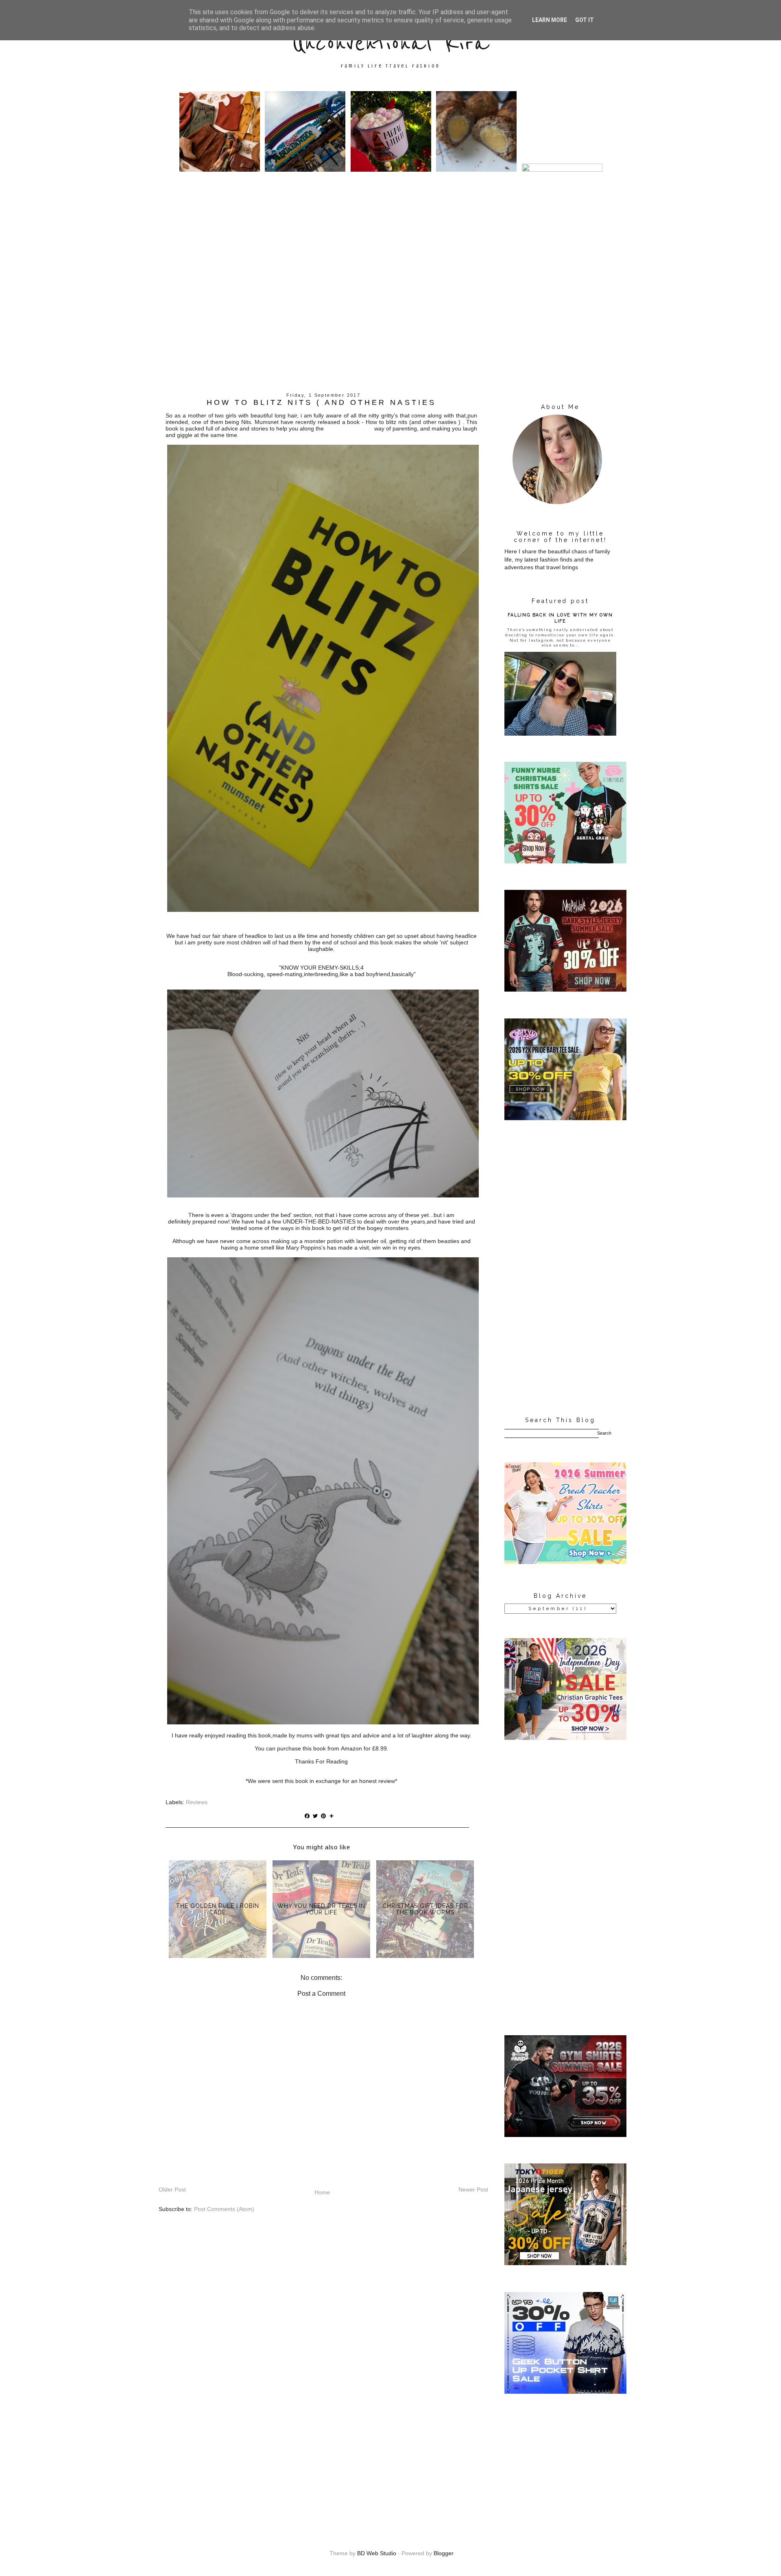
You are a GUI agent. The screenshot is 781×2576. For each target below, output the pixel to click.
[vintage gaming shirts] (565, 990)
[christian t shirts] (565, 1738)
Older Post (172, 2189)
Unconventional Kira (390, 44)
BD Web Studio (377, 2553)
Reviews (197, 1802)
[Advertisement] (390, 328)
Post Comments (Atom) (224, 2209)
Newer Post (473, 2189)
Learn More (550, 20)
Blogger (444, 2553)
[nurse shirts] (565, 861)
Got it (585, 20)
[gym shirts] (565, 2135)
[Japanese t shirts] (565, 2263)
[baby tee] (565, 1118)
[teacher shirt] (565, 1562)
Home (322, 2192)
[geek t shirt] (565, 2392)
